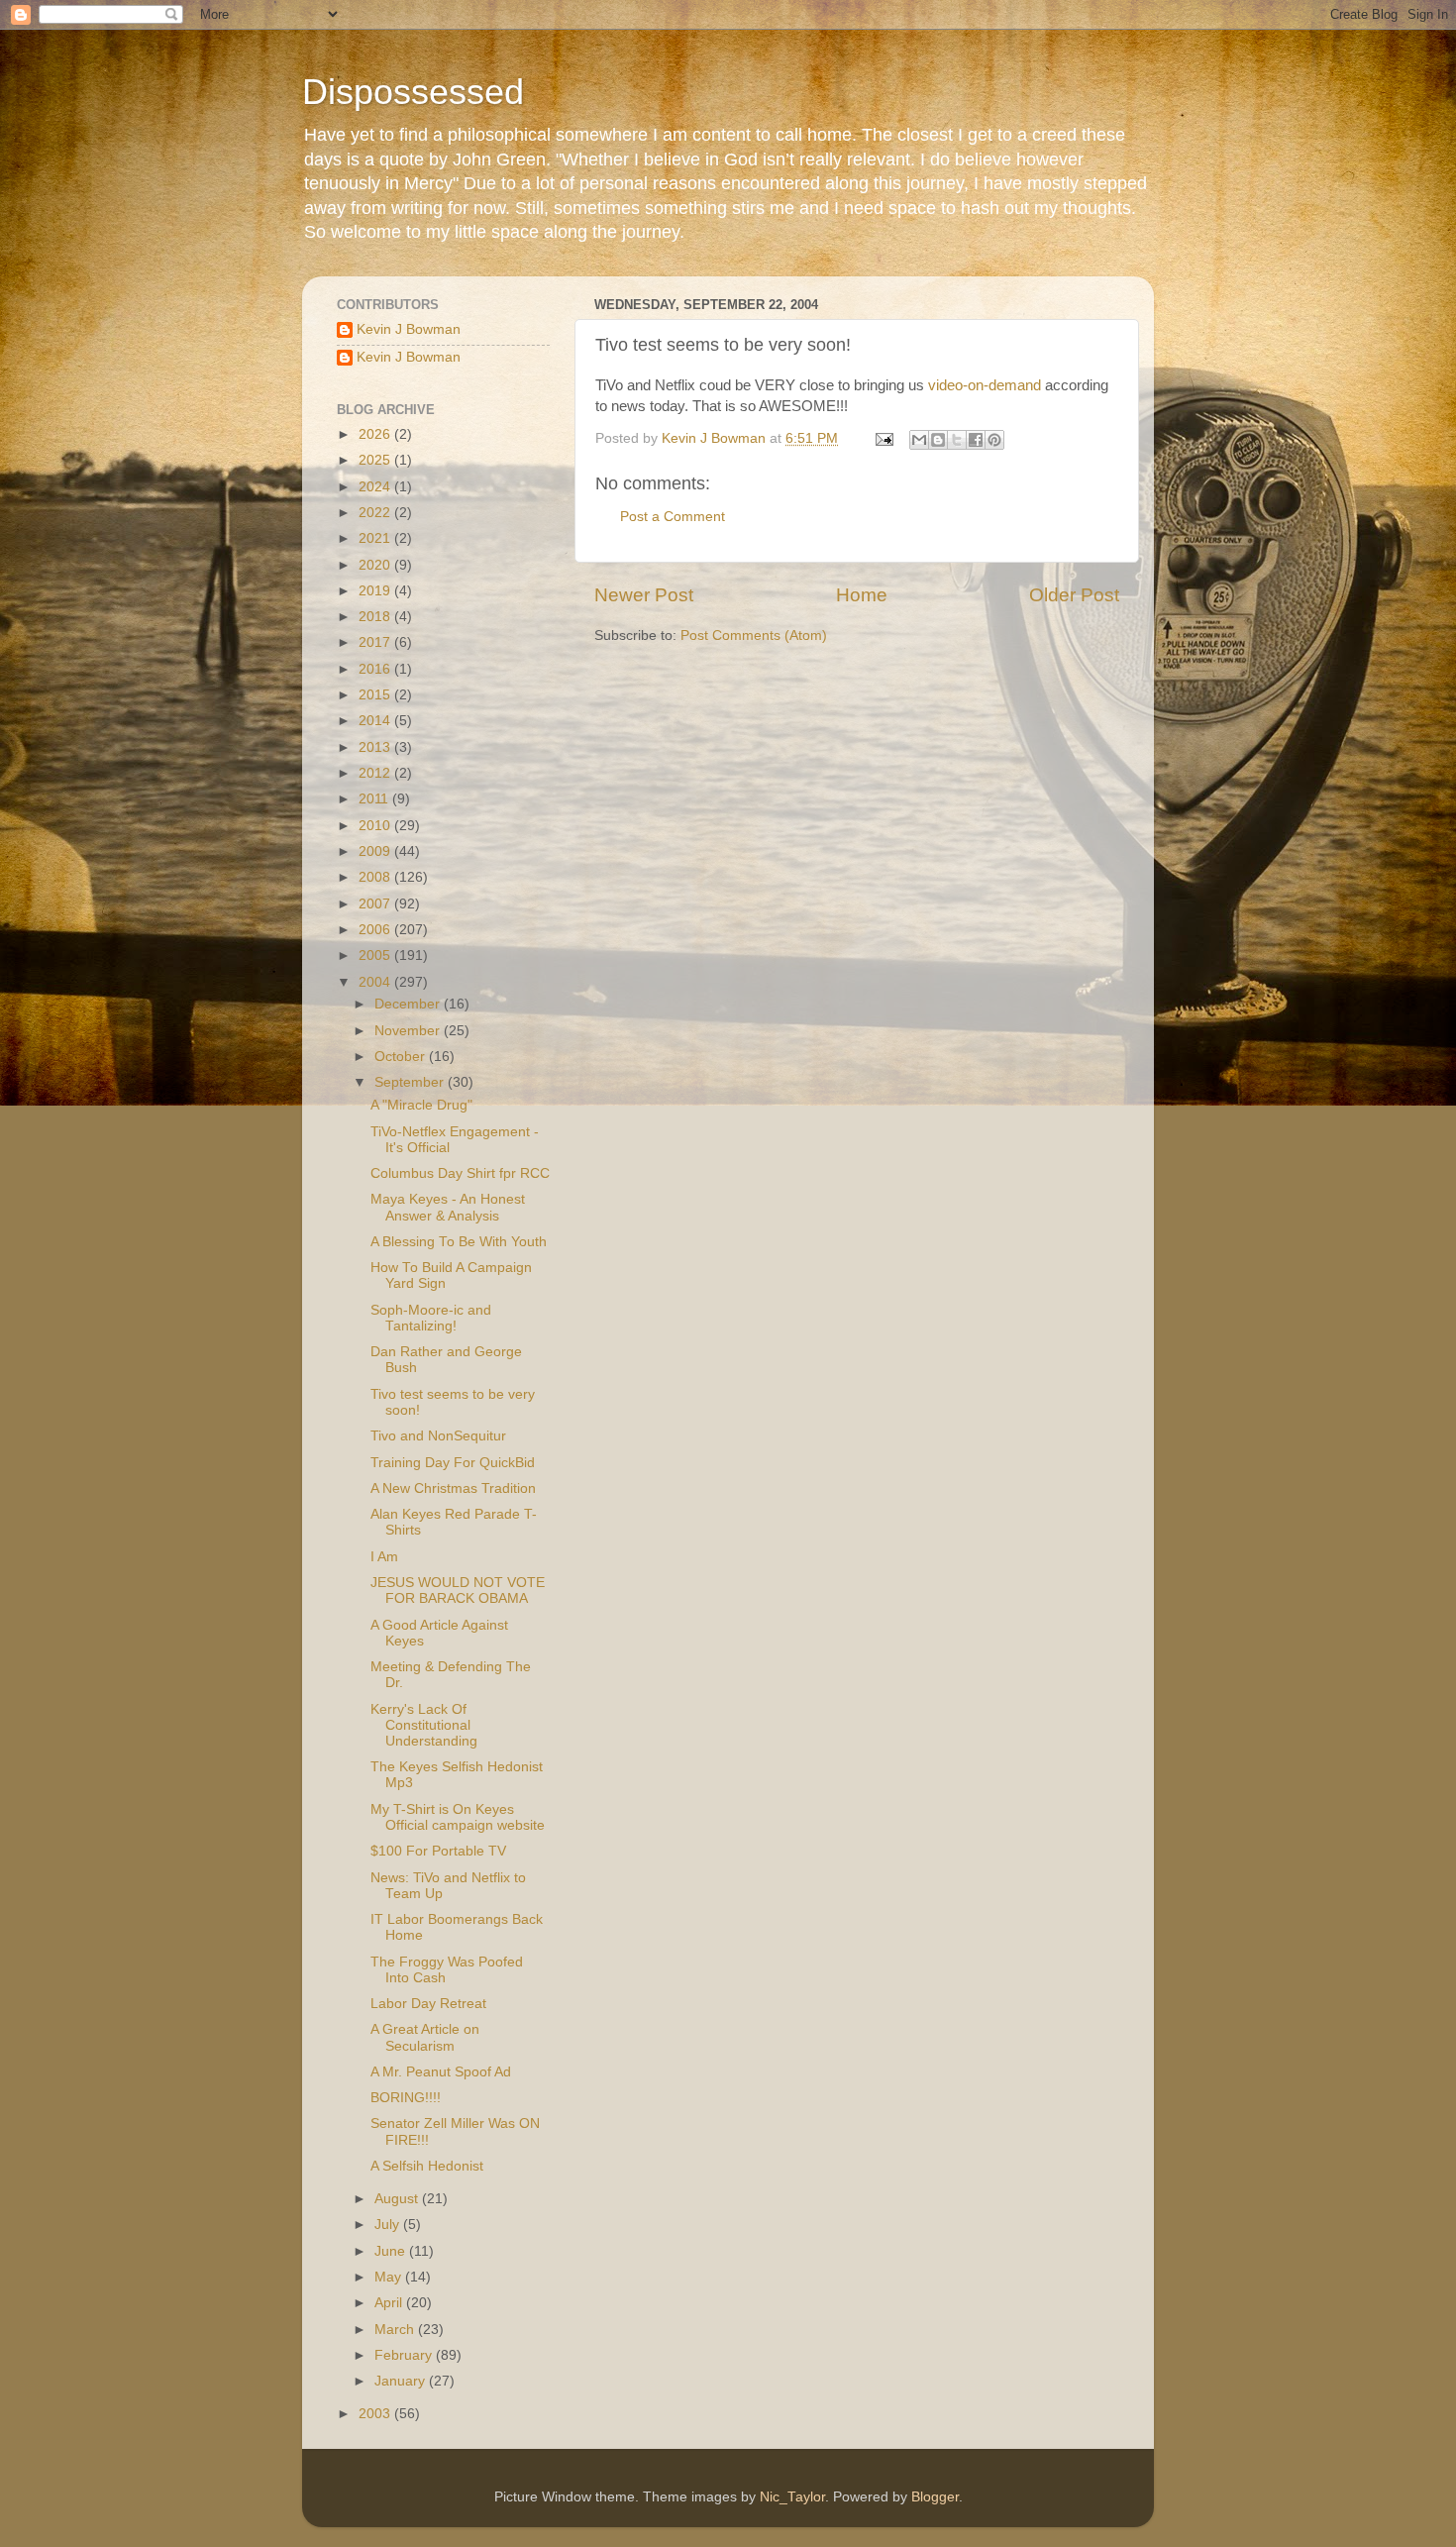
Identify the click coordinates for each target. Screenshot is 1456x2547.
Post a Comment (673, 517)
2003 (376, 2414)
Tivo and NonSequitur (438, 1436)
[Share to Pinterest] (994, 440)
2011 (375, 799)
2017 (376, 642)
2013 (376, 747)
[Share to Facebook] (976, 440)
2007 (376, 904)
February (405, 2355)
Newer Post (644, 595)
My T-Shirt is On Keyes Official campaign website (458, 1817)
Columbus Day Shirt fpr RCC (460, 1173)
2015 (376, 695)
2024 (376, 487)
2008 (376, 877)
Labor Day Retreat (428, 2004)
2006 (376, 930)
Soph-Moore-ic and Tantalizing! (431, 1318)
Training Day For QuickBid (453, 1463)
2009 (376, 851)
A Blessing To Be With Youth (459, 1242)
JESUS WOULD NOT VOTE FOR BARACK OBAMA (458, 1591)
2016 (376, 669)
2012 (376, 773)
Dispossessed (413, 92)
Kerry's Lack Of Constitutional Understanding (424, 1725)
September (411, 1082)
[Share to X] (957, 440)
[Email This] (919, 440)
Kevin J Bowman (409, 329)
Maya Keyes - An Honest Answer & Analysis (448, 1207)
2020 (376, 565)
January (402, 2381)
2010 (376, 826)
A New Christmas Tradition (453, 1488)
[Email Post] (883, 438)
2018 (376, 617)
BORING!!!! (406, 2098)
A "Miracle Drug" (421, 1105)
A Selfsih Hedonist (427, 2166)
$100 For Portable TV (438, 1851)
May (390, 2277)
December (409, 1004)
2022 (376, 513)
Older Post (1074, 595)
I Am (384, 1557)
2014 (376, 721)
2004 (376, 982)
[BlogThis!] (938, 440)
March (396, 2330)
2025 (376, 460)
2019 (376, 591)
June (392, 2251)
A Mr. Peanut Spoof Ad (441, 2072)
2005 (376, 955)
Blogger (935, 2497)
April (390, 2303)
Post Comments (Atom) (754, 636)
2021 (376, 538)
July (389, 2225)
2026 (376, 434)
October (402, 1057)
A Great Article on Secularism (425, 2037)
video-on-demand (985, 385)
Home (862, 595)
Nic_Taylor (792, 2497)
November (409, 1031)
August (398, 2199)
